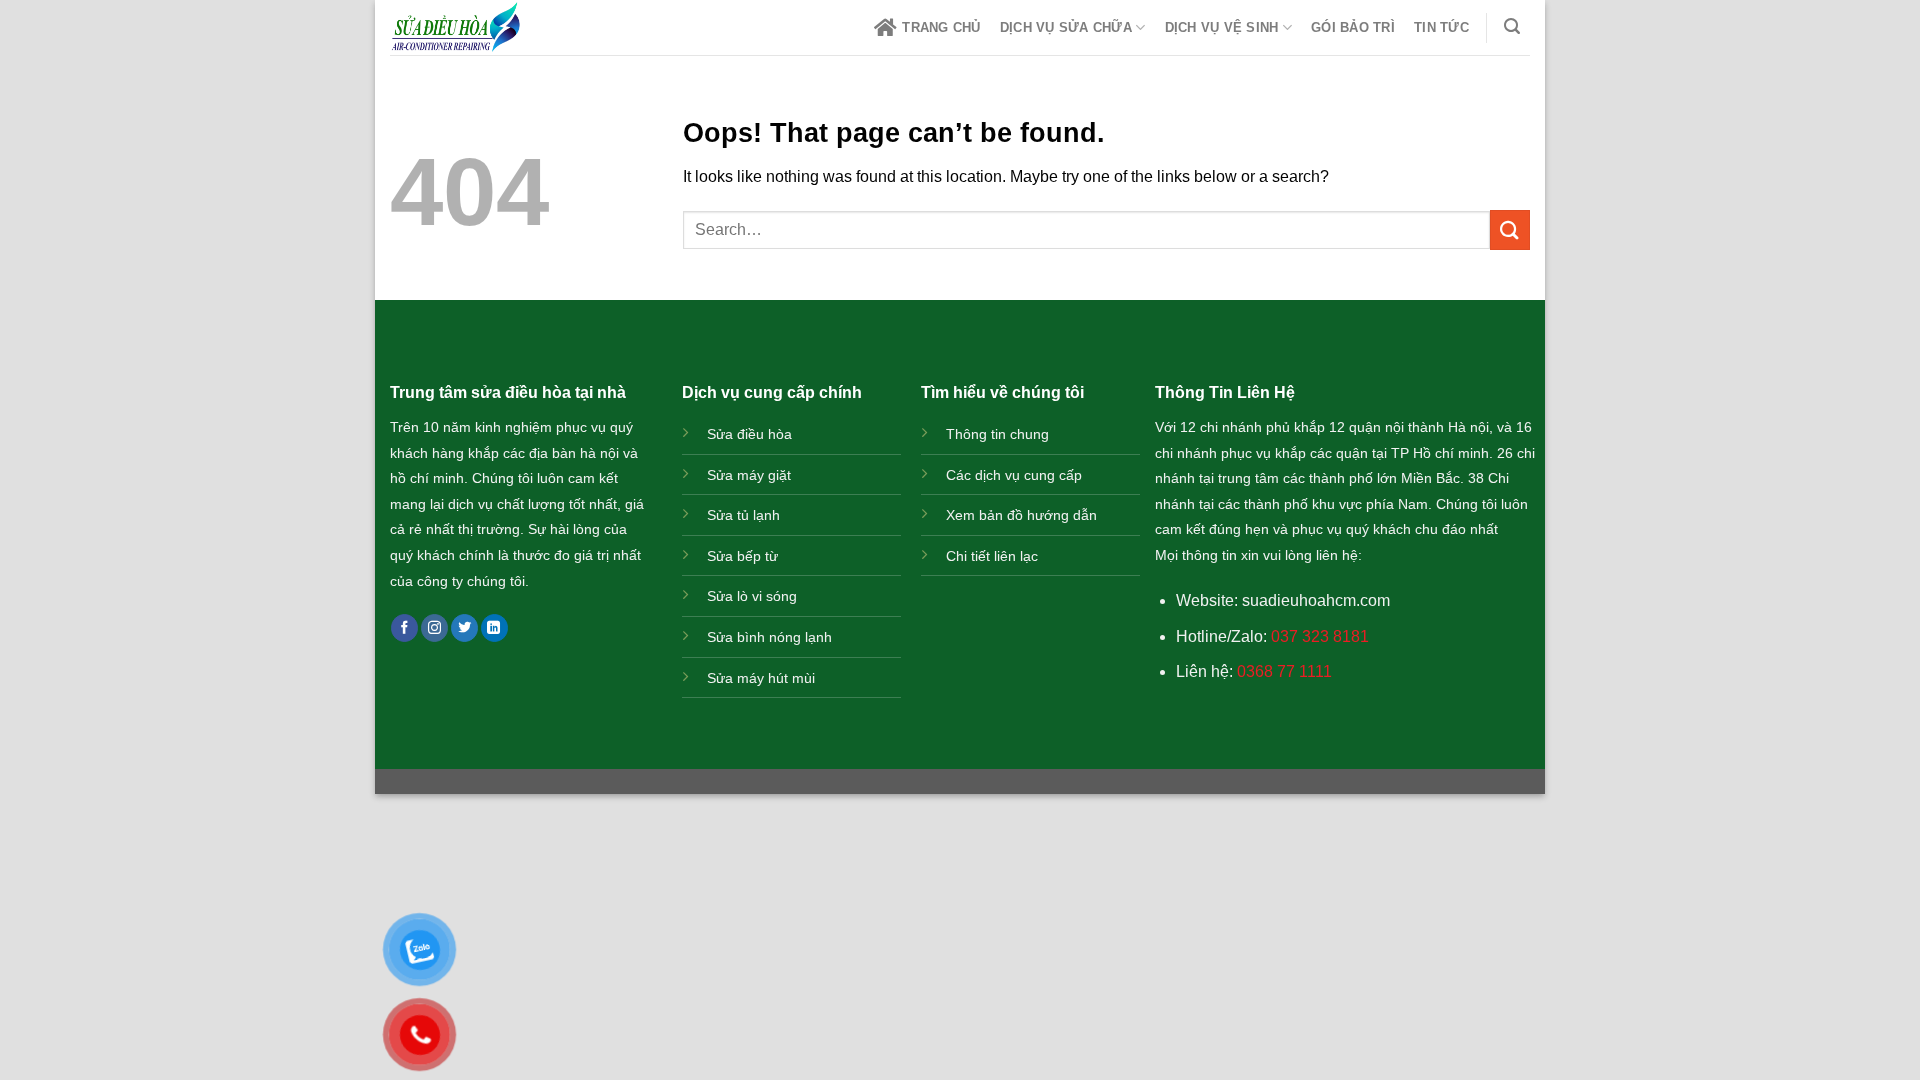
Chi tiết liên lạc (992, 556)
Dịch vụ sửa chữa (1066, 27)
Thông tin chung (997, 434)
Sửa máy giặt (749, 475)
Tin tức (1441, 27)
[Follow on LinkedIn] (494, 628)
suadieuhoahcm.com (1316, 600)
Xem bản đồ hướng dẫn (1021, 515)
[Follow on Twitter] (464, 628)
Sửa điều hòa (749, 434)
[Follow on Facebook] (404, 628)
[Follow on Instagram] (434, 628)
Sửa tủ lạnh (743, 515)
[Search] (1512, 26)
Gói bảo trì (1353, 27)
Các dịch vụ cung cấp (1014, 475)
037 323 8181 (1320, 636)
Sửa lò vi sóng (752, 596)
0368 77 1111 (1284, 671)
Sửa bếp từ (742, 556)
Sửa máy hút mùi (761, 678)
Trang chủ (941, 27)
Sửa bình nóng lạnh (769, 637)
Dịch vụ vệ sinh (1222, 27)
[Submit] (1510, 229)
